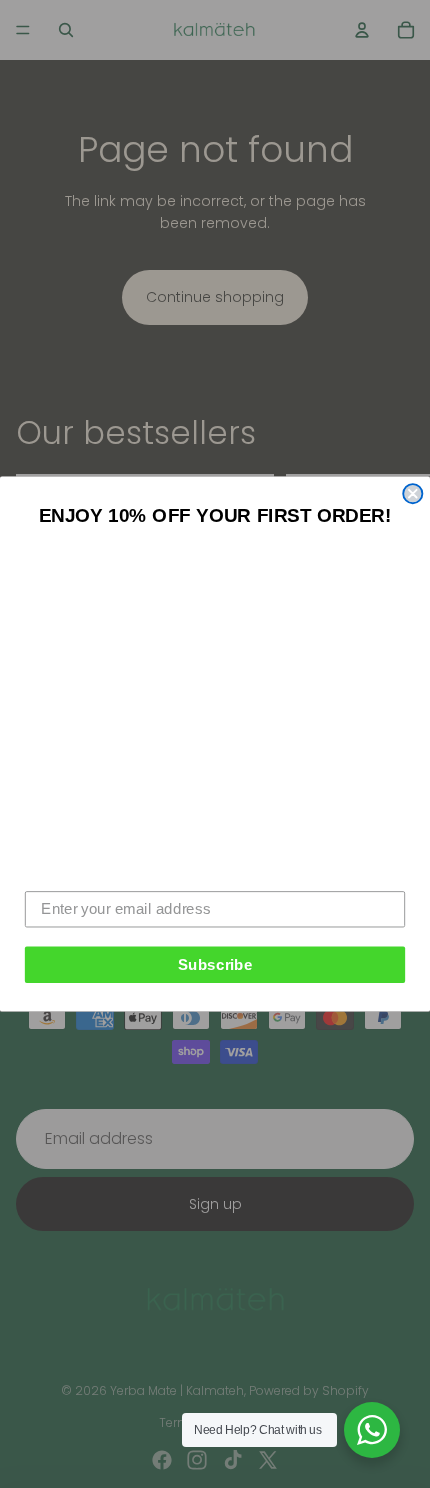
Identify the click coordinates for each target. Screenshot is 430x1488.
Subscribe (215, 964)
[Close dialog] (412, 493)
